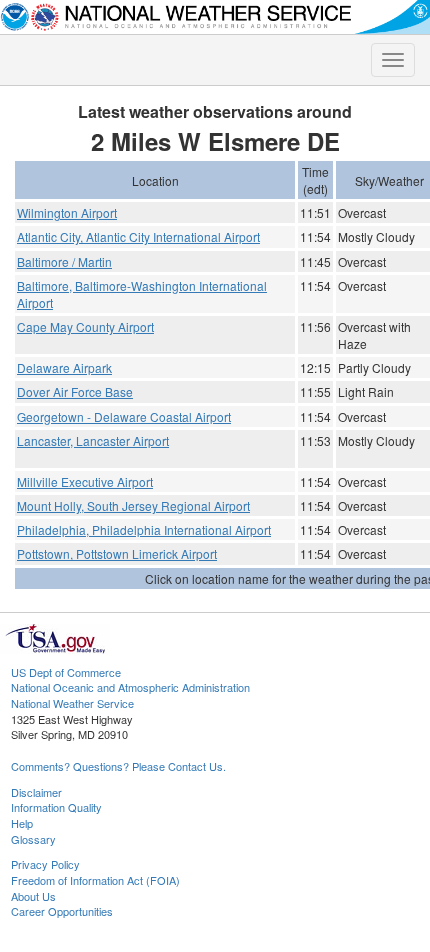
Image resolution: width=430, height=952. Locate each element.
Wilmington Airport (67, 212)
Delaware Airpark (64, 367)
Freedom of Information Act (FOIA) (95, 880)
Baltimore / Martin (64, 261)
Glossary (33, 839)
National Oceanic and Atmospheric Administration (130, 687)
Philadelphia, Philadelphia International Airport (144, 529)
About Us (33, 896)
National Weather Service (72, 703)
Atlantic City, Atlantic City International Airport (138, 236)
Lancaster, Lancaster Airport (93, 440)
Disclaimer (36, 792)
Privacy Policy (45, 864)
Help (22, 823)
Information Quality (56, 807)
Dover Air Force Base (75, 391)
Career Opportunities (62, 911)
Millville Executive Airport (85, 481)
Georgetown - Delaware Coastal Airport (124, 416)
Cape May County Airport (85, 326)
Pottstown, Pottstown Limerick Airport (117, 553)
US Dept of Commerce (66, 672)
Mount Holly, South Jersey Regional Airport (133, 505)
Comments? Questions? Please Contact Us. (118, 766)
